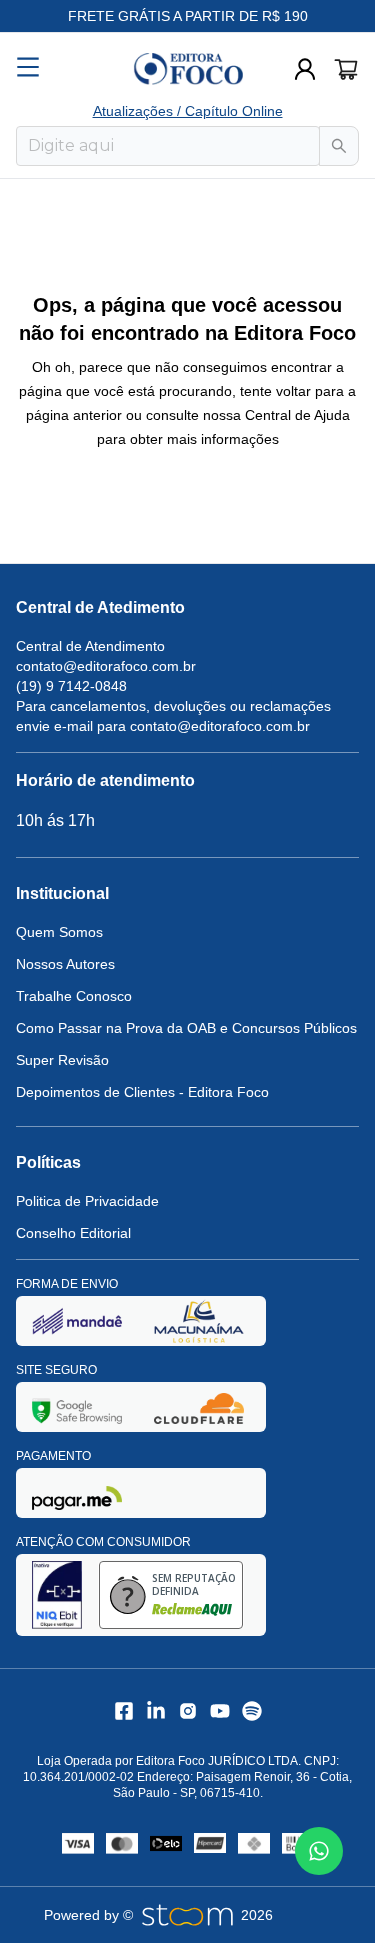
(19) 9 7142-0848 (71, 686)
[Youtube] (220, 1711)
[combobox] (168, 146)
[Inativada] (77, 1320)
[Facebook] (124, 1711)
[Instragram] (188, 1711)
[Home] (188, 69)
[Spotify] (252, 1711)
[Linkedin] (156, 1711)
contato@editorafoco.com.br (106, 666)
